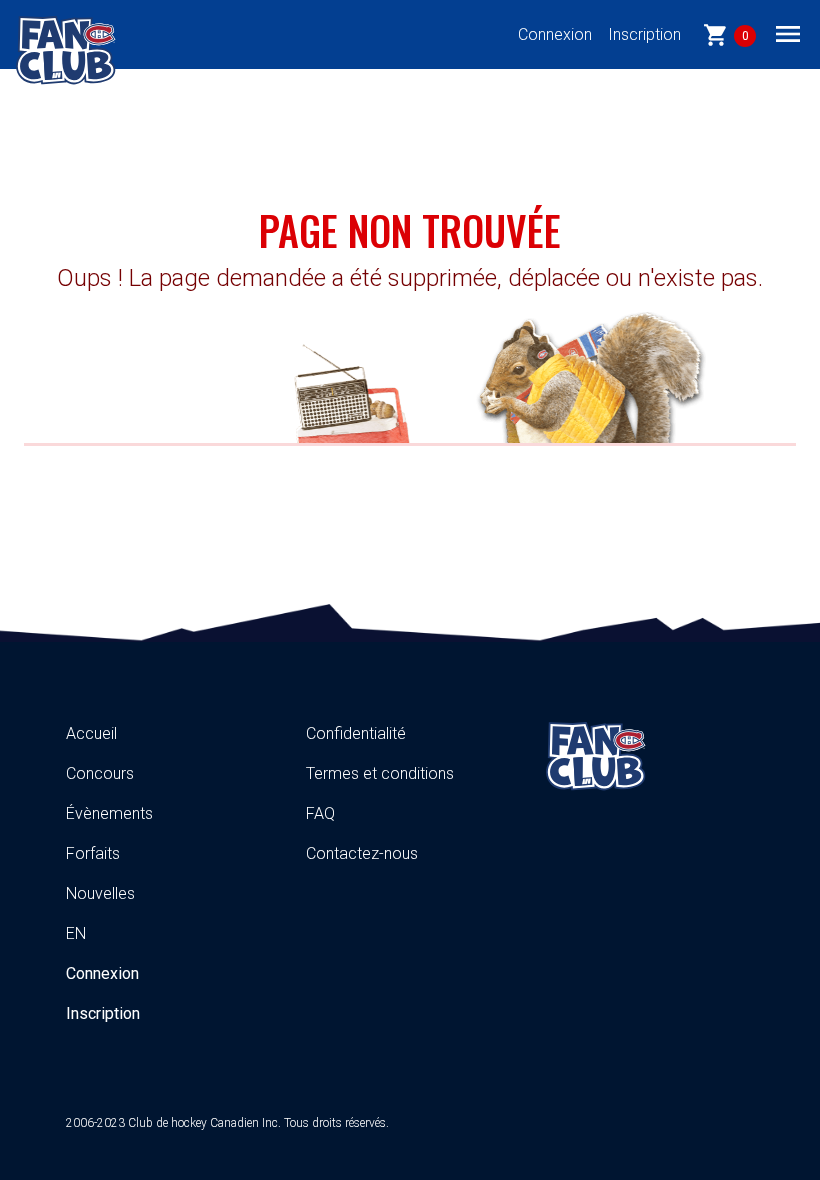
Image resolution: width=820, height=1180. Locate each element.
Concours (100, 773)
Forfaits (93, 853)
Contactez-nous (362, 853)
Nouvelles (100, 893)
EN (76, 933)
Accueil (91, 733)
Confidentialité (356, 733)
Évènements (109, 813)
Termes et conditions (380, 773)
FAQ (320, 813)
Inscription (644, 34)
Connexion (555, 34)
